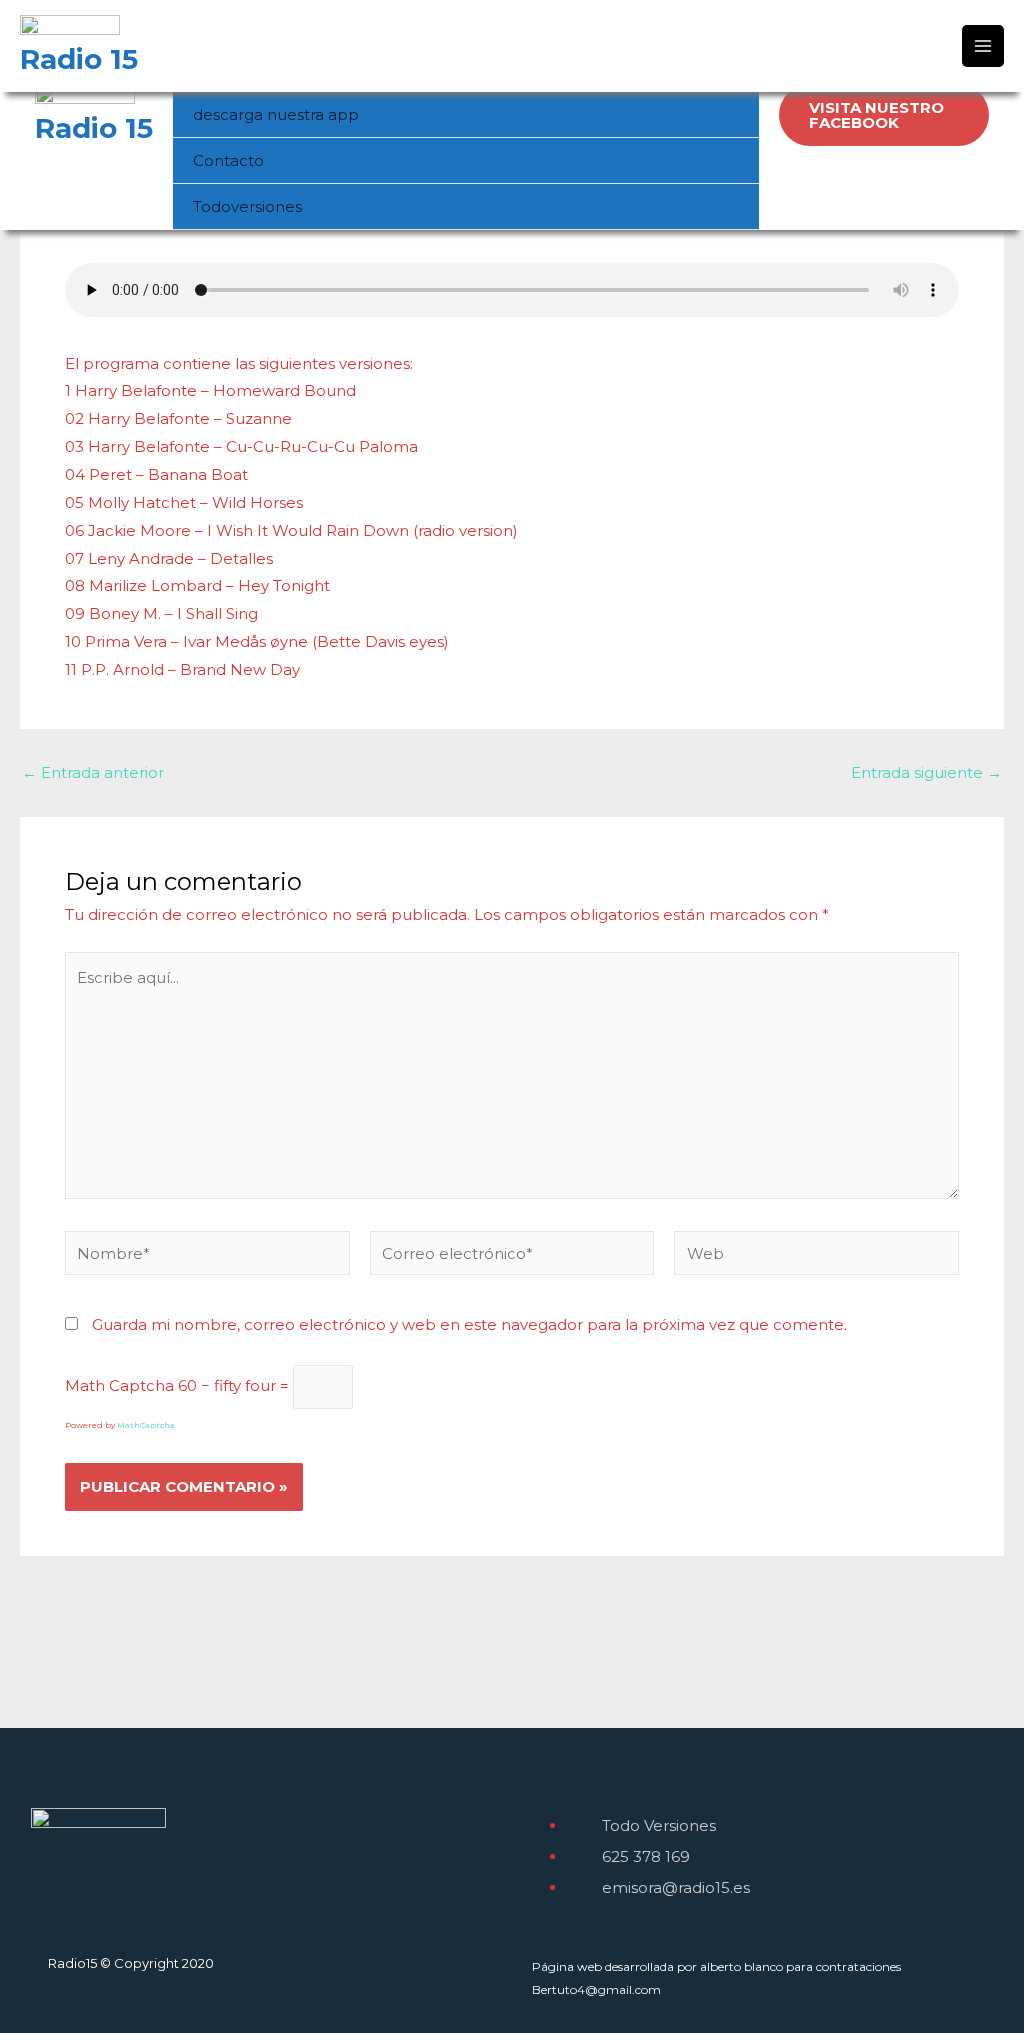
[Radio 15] (85, 98)
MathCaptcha (146, 1425)
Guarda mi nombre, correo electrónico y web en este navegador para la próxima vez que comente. (469, 1324)
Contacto (228, 160)
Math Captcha (119, 1385)
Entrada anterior (93, 772)
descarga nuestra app (276, 114)
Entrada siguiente (926, 772)
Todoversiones (247, 206)
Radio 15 (94, 128)
